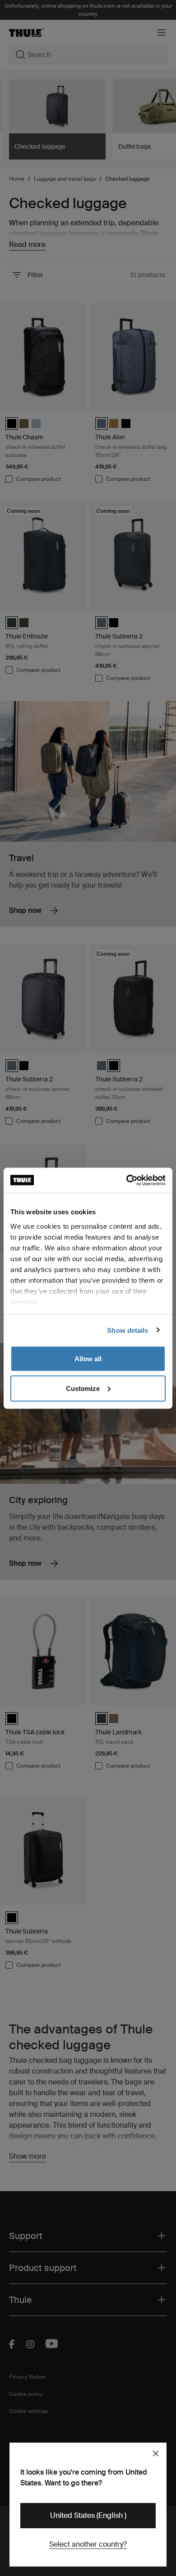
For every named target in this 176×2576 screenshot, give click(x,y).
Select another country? (88, 2544)
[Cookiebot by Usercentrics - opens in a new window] (127, 1180)
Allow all (88, 1359)
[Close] (156, 2453)
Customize (83, 1388)
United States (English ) (88, 2515)
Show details (127, 1330)
